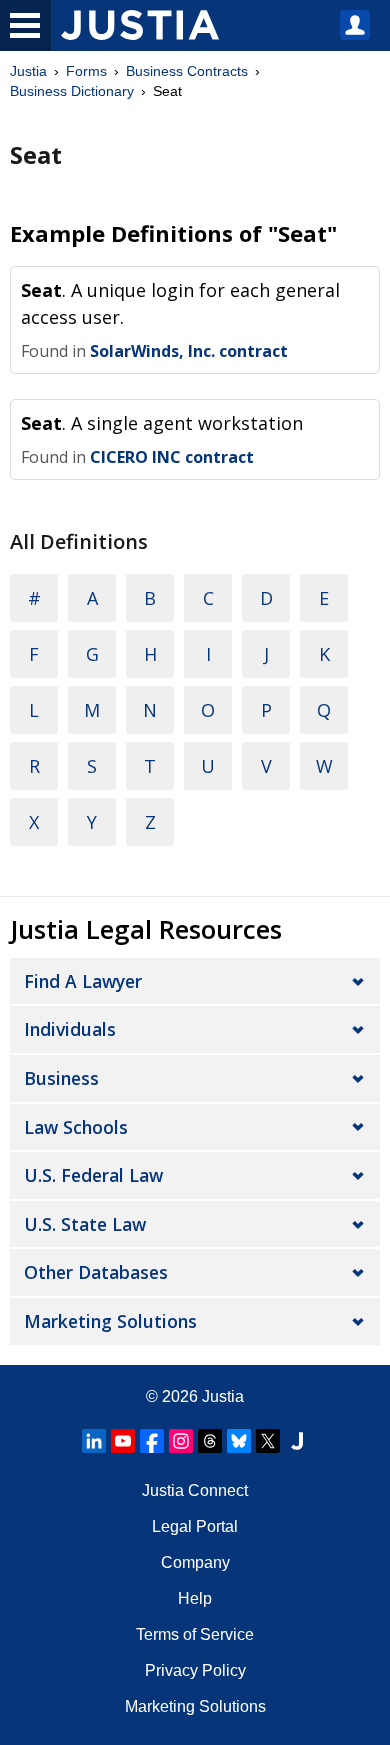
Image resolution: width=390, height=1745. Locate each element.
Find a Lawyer (83, 981)
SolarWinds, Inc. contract (189, 351)
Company (195, 1562)
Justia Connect (195, 1490)
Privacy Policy (195, 1670)
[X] (268, 1441)
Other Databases (96, 1272)
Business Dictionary (72, 91)
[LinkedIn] (94, 1441)
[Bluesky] (239, 1441)
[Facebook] (152, 1441)
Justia (28, 71)
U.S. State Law (85, 1224)
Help (195, 1598)
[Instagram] (181, 1441)
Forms (86, 71)
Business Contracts (187, 71)
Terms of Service (195, 1634)
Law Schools (76, 1127)
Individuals (70, 1029)
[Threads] (210, 1441)
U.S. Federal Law (93, 1175)
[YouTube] (123, 1441)
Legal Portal (195, 1526)
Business (61, 1078)
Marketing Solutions (110, 1321)
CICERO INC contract (172, 457)
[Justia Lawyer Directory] (297, 1441)
